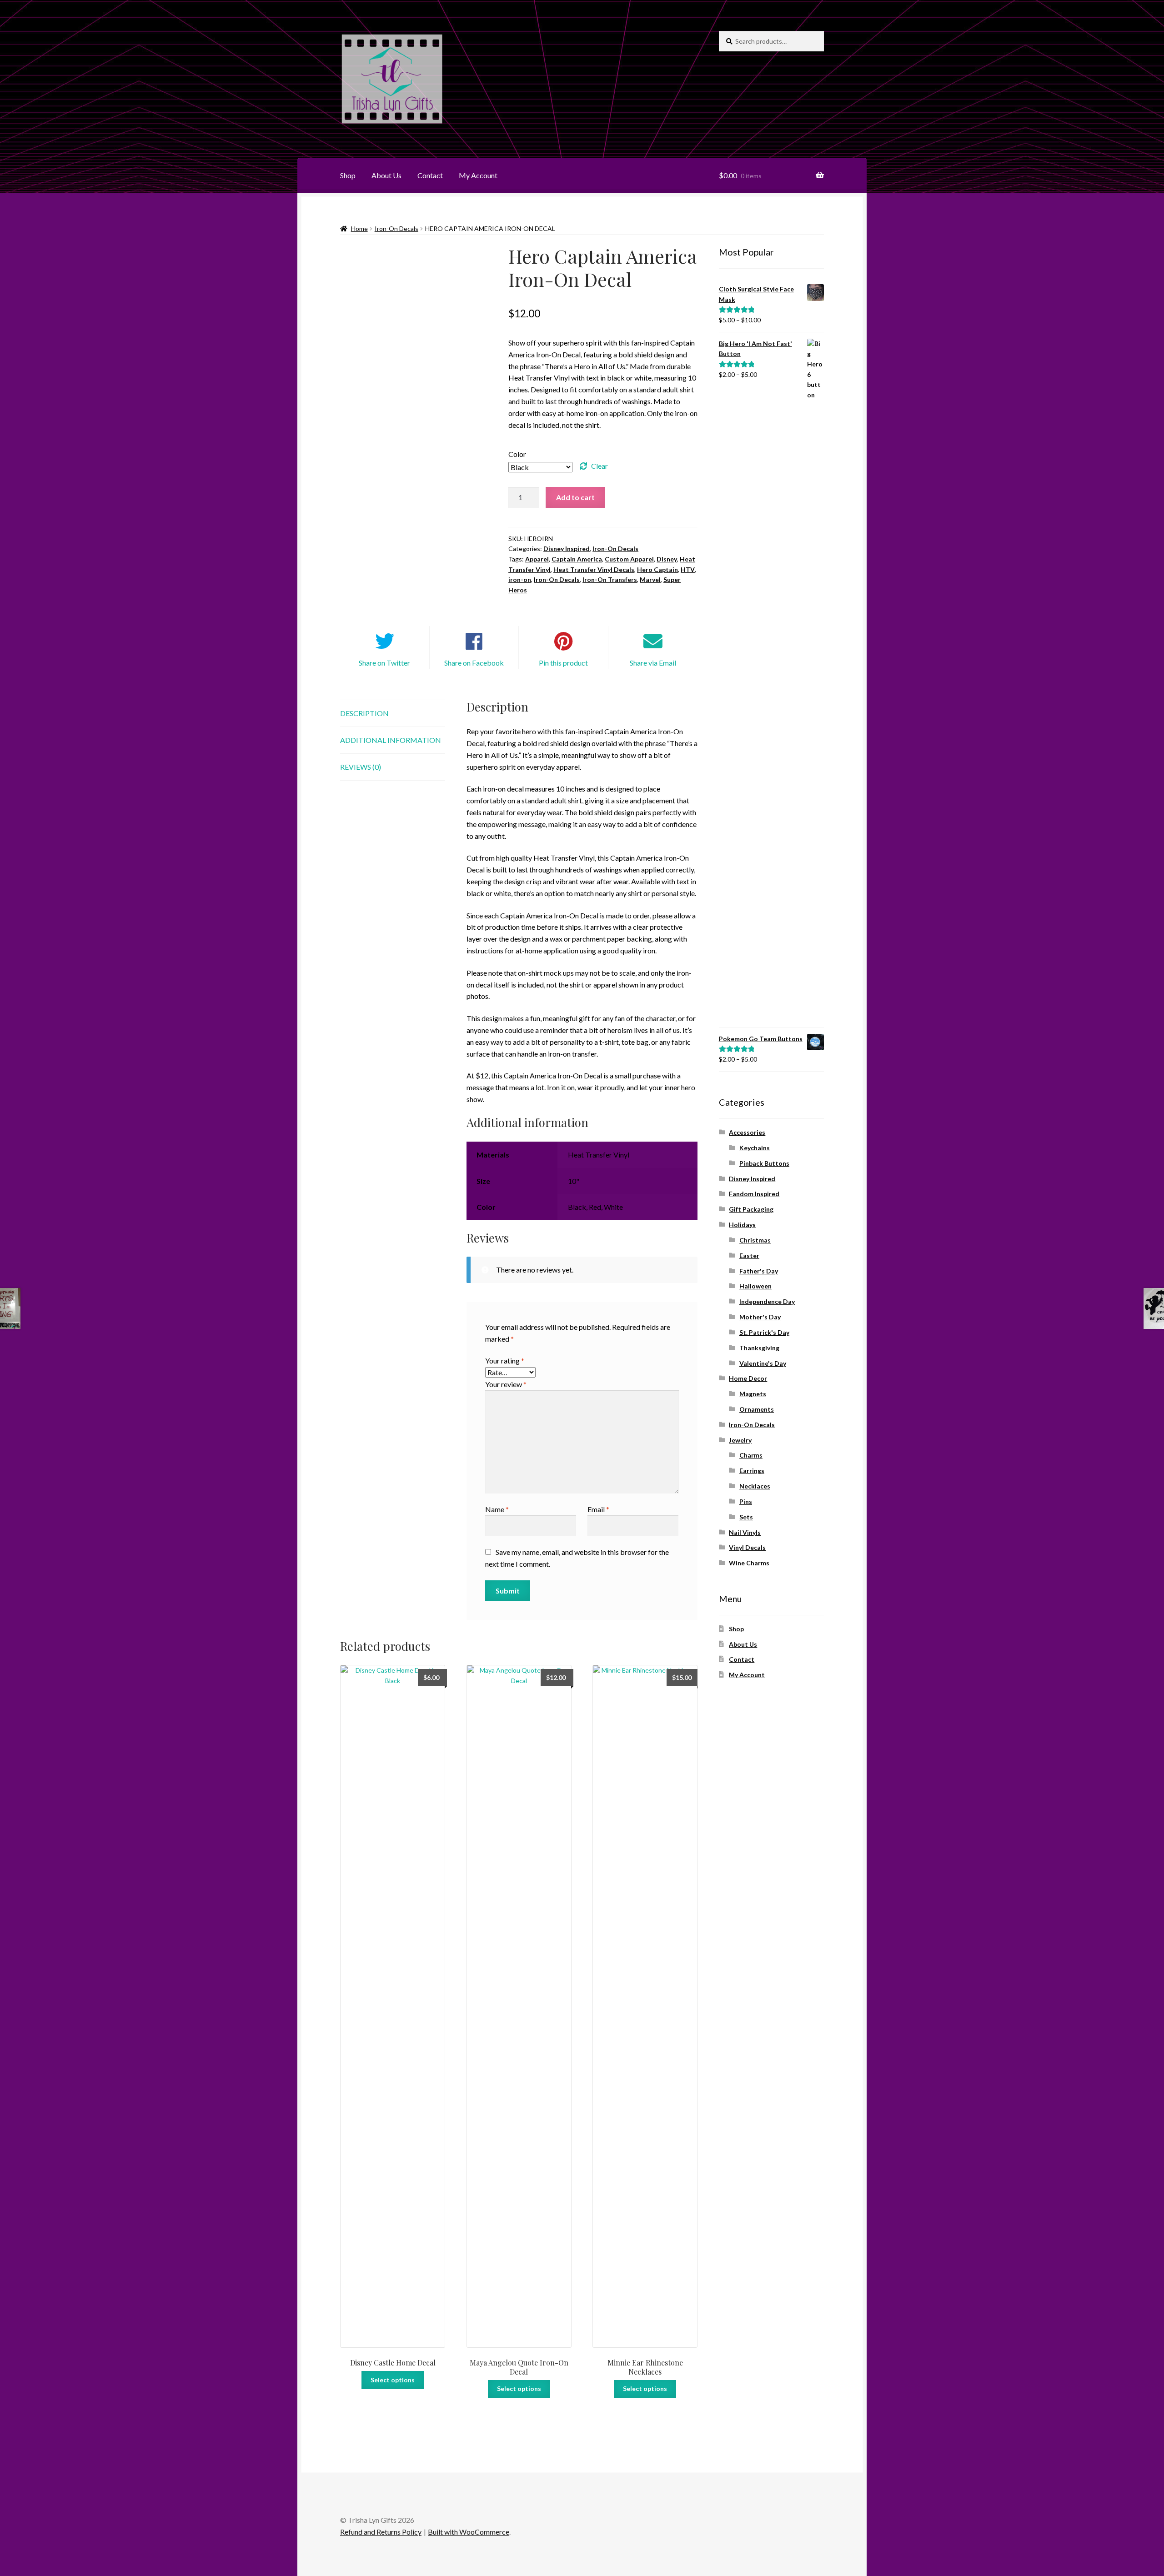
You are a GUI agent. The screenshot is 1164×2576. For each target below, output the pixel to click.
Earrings (752, 1471)
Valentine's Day (763, 1363)
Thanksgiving (759, 1348)
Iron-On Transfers (610, 579)
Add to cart (575, 497)
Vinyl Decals (747, 1547)
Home (359, 228)
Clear (600, 466)
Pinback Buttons (764, 1163)
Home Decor (748, 1378)
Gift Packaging (751, 1209)
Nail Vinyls (745, 1532)
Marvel (650, 579)
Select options (393, 2380)
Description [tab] (364, 713)
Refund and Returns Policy (381, 2532)
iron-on (520, 579)
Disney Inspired (567, 549)
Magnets (753, 1394)
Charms (751, 1455)
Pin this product (563, 663)
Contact (430, 175)
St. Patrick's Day (764, 1332)
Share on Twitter (384, 663)
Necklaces (755, 1486)
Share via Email (653, 663)
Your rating (505, 1361)
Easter (749, 1255)
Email (598, 1509)
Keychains (755, 1148)
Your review (506, 1384)
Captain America (577, 559)
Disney (667, 559)
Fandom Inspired (754, 1194)
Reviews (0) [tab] (361, 767)
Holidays (742, 1225)
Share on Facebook (474, 663)
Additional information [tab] (391, 740)
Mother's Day (760, 1317)
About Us (386, 175)
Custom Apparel (629, 559)
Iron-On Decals (396, 228)
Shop (348, 175)
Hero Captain (657, 569)
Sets (746, 1517)
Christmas (755, 1240)
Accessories (747, 1132)
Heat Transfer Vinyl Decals (594, 569)
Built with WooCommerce (469, 2532)
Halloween (755, 1286)
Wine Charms (749, 1563)
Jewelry (740, 1440)
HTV (688, 569)
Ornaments (757, 1409)
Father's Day (759, 1271)
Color (517, 454)
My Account (478, 175)
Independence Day (767, 1301)
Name (497, 1509)
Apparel (537, 559)
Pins (746, 1501)
